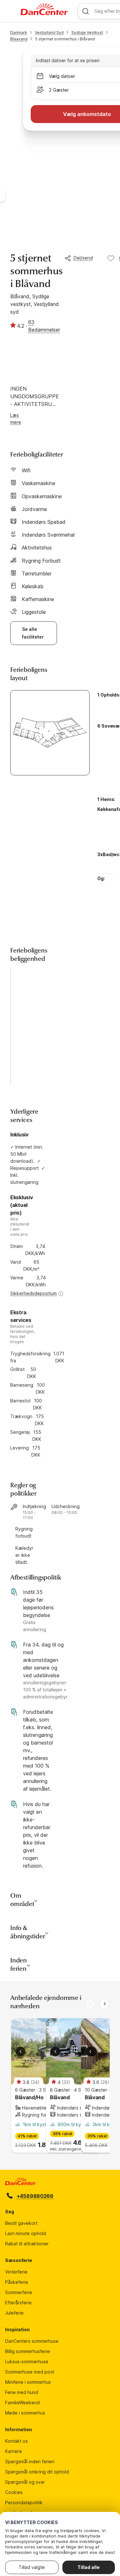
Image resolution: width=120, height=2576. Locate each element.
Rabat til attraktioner (27, 2244)
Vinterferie (16, 2272)
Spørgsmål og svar (25, 2482)
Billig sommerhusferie (28, 2351)
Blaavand (19, 39)
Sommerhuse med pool (30, 2372)
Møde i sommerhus (25, 2413)
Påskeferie (17, 2282)
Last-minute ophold (26, 2233)
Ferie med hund (22, 2392)
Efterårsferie (18, 2303)
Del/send (83, 258)
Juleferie (14, 2313)
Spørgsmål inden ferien (30, 2461)
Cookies (14, 2492)
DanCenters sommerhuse (32, 2341)
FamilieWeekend (22, 2403)
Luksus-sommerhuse (27, 2361)
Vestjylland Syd (49, 33)
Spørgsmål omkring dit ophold (37, 2472)
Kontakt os (16, 2441)
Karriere (14, 2451)
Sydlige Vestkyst (87, 33)
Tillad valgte (32, 2567)
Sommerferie (19, 2292)
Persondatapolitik (24, 2502)
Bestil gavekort (21, 2223)
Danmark (19, 33)
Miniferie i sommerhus (28, 2382)
